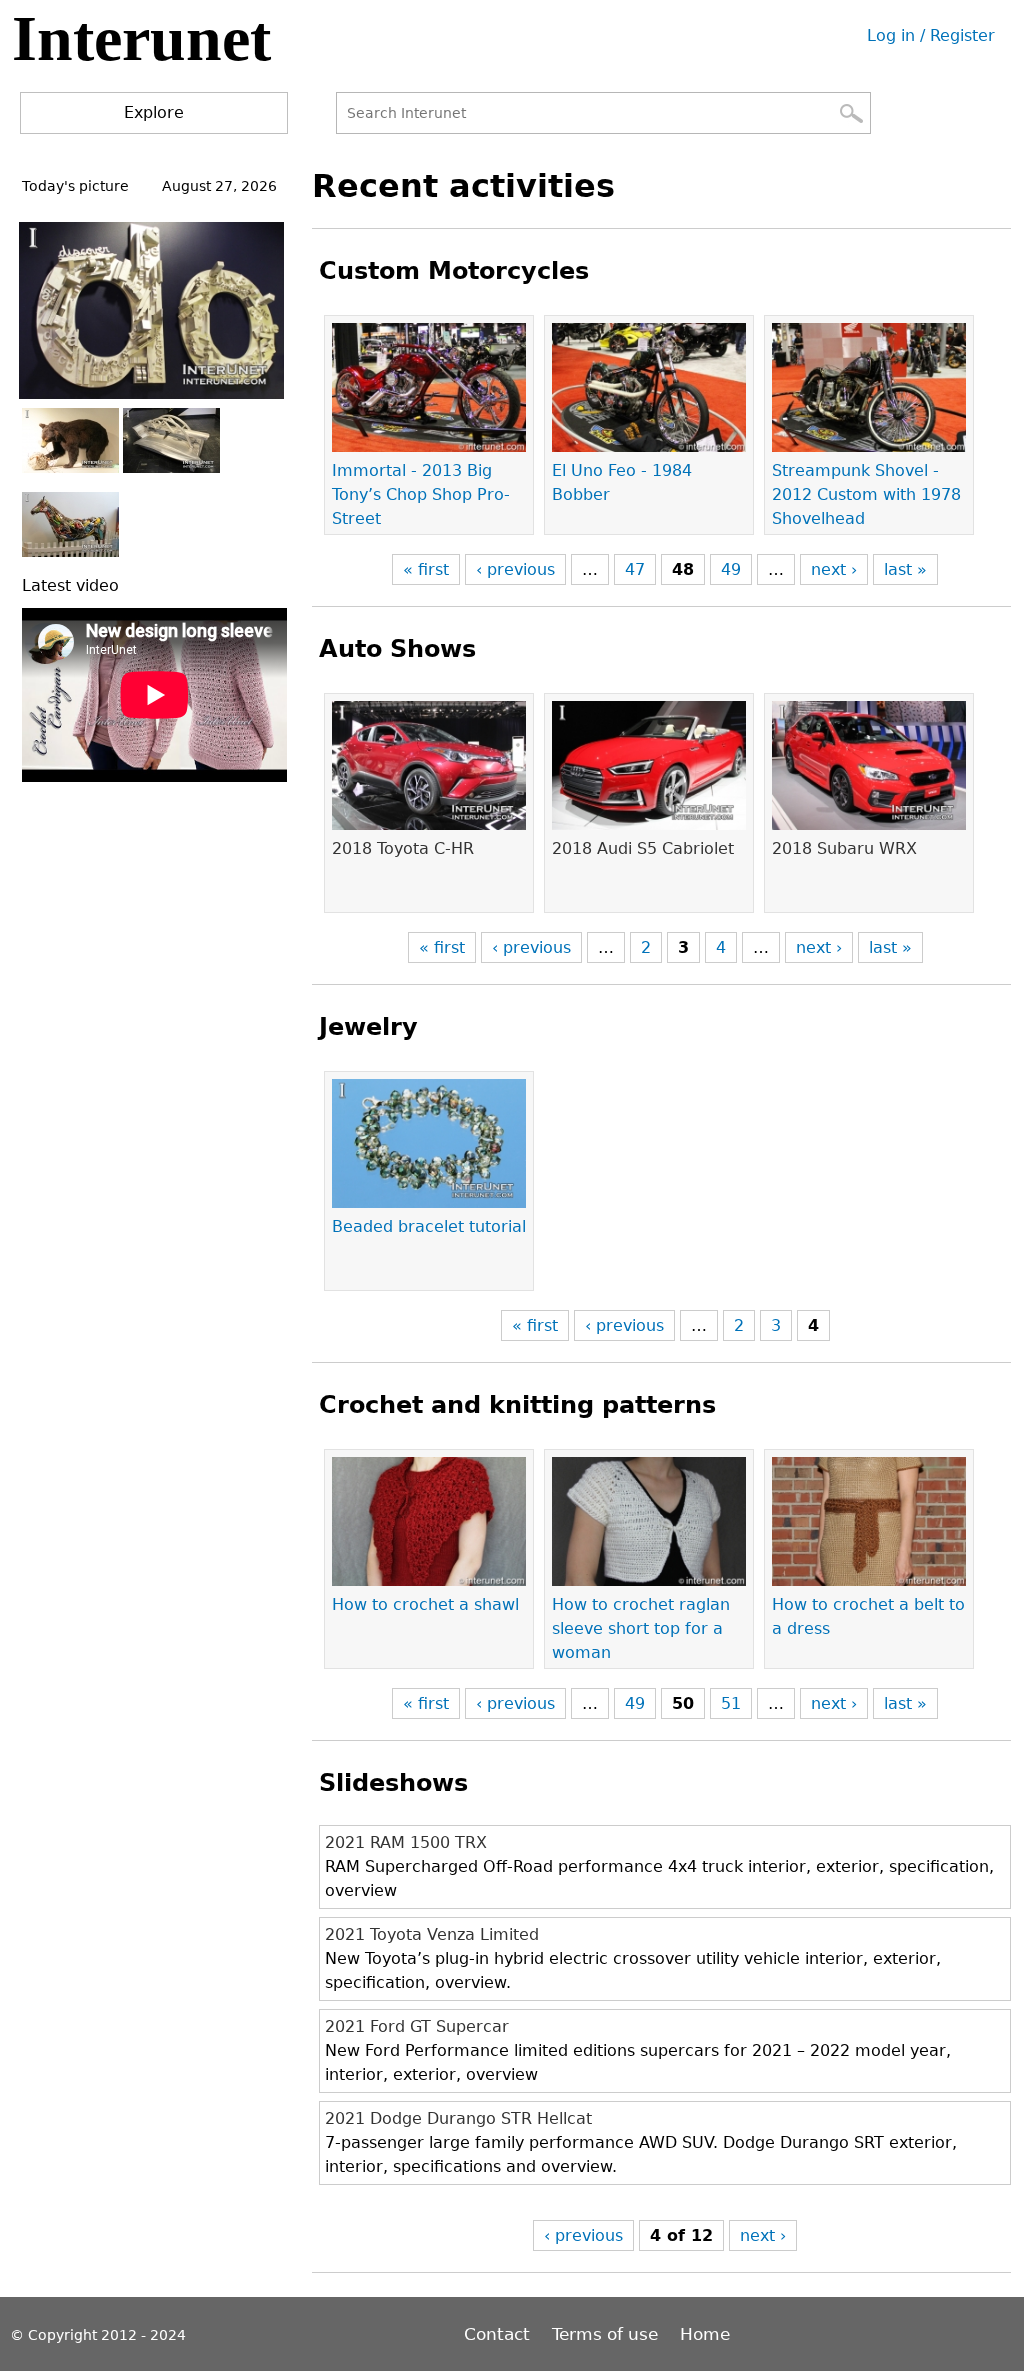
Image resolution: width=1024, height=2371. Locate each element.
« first (426, 569)
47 (635, 569)
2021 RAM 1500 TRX (406, 1842)
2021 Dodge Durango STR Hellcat (458, 2118)
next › (834, 569)
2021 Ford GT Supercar (417, 2026)
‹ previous (515, 569)
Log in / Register (931, 35)
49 (731, 569)
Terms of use (605, 2334)
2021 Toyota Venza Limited (432, 1934)
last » (905, 569)
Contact (499, 2334)
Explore (154, 112)
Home (705, 2334)
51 (731, 1703)
